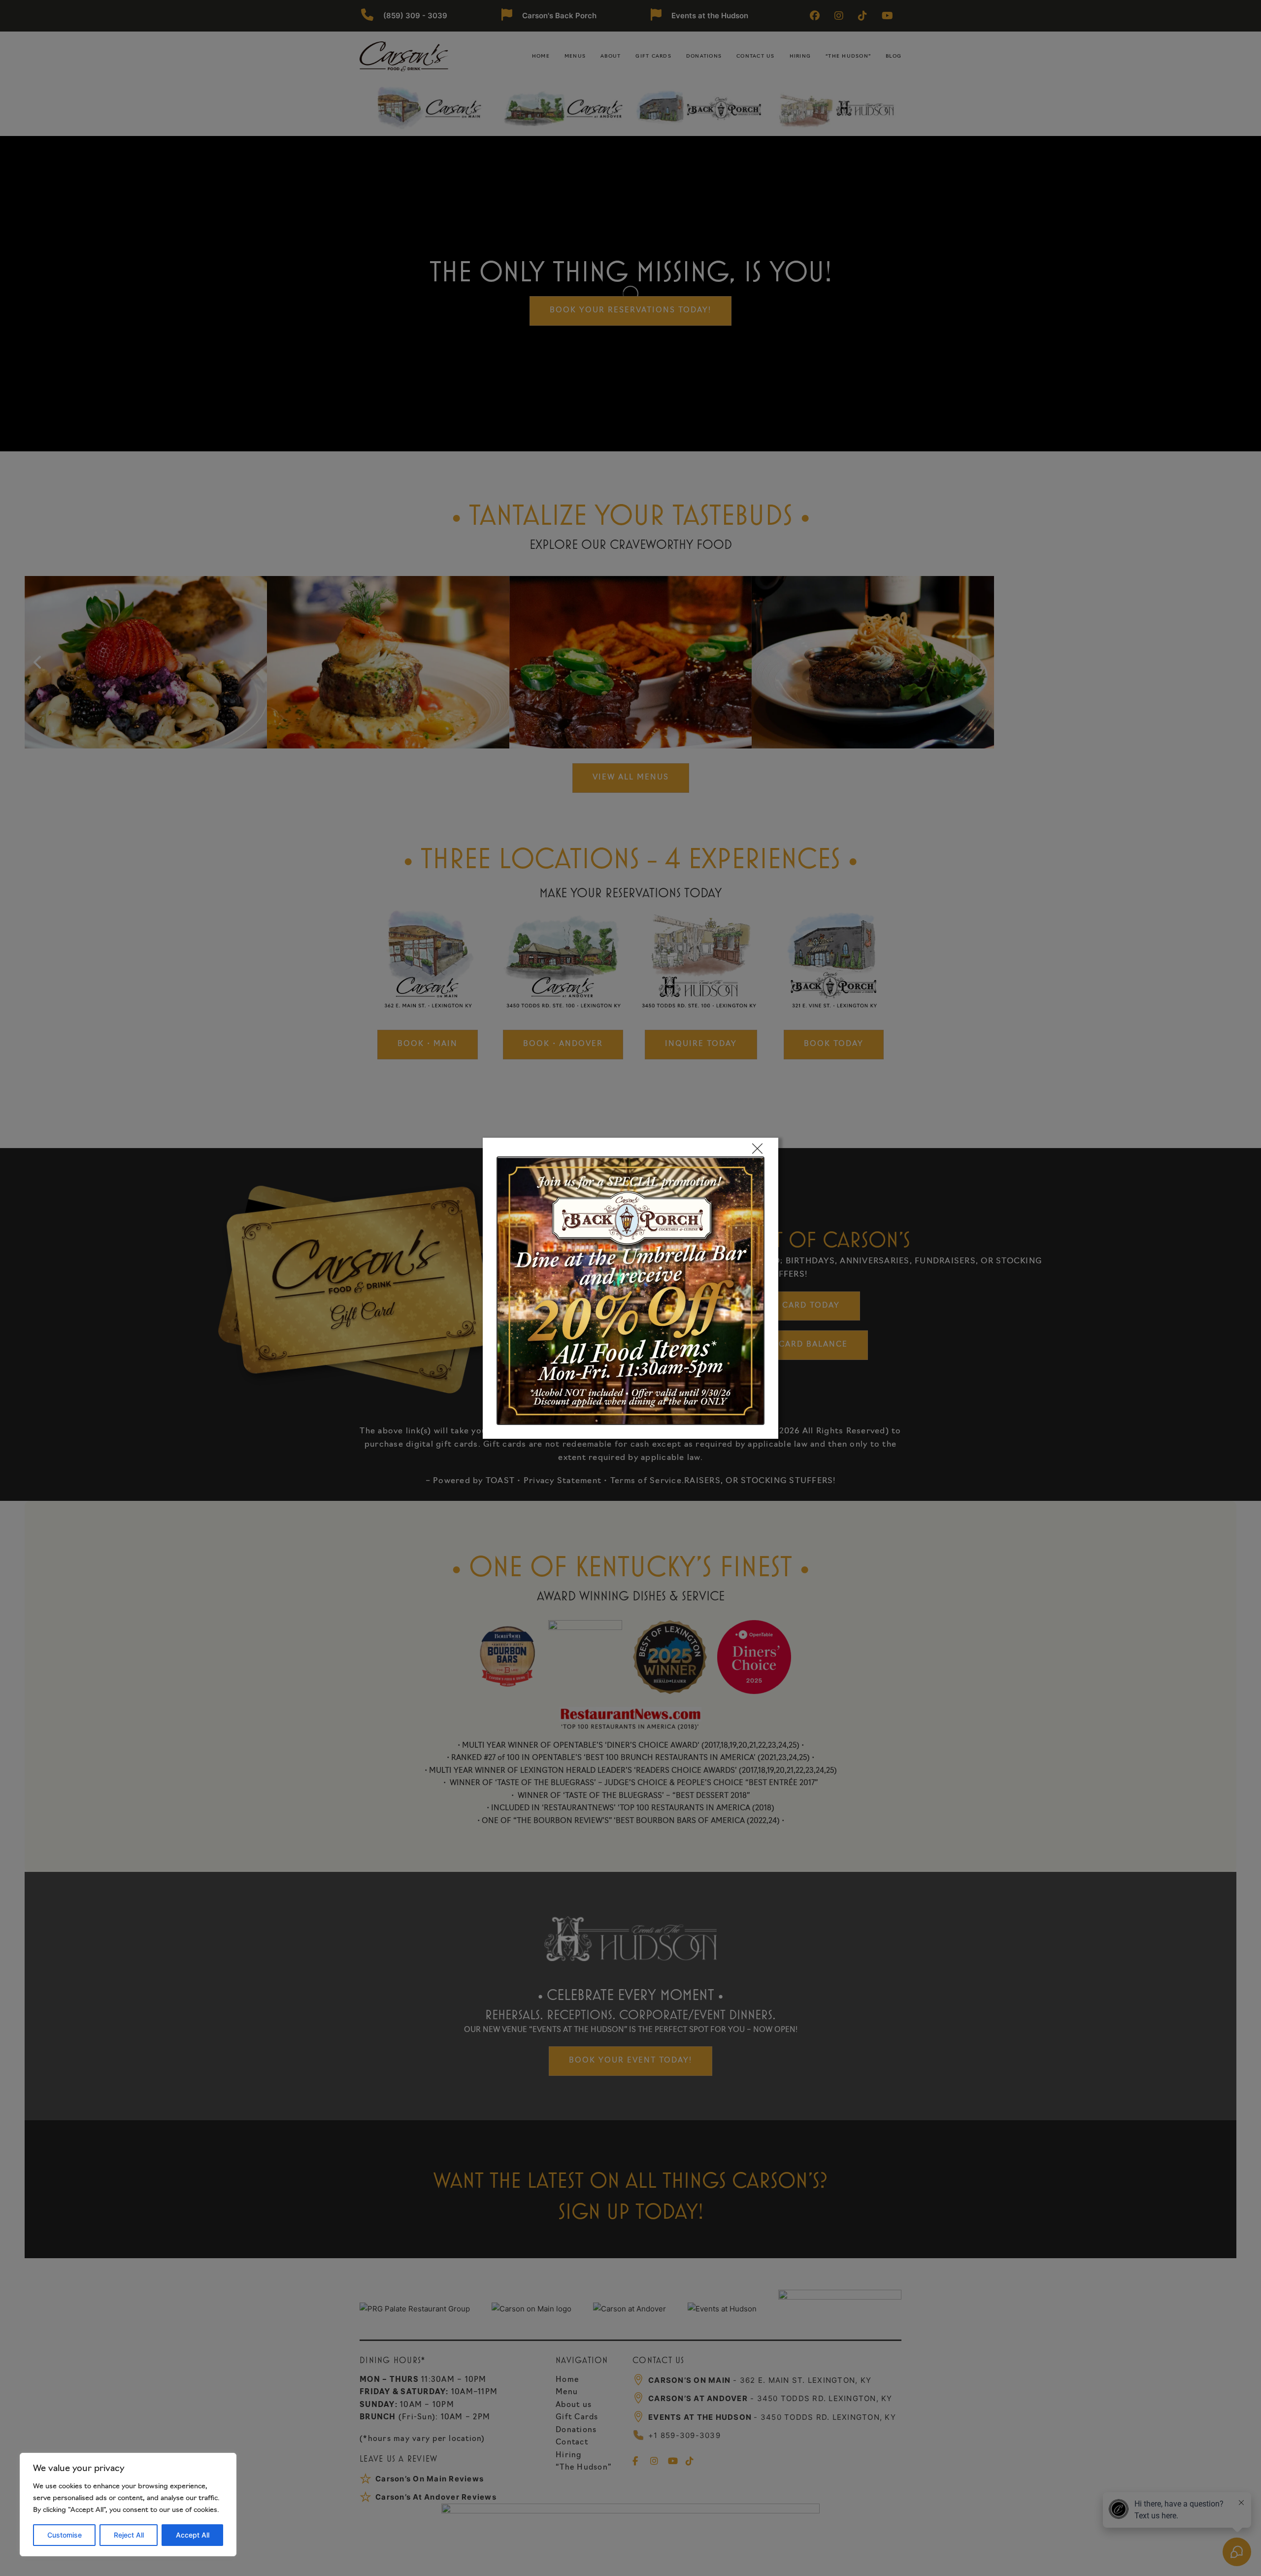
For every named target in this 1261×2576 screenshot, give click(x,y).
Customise (65, 2535)
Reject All (129, 2535)
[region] (128, 2505)
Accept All (193, 2535)
